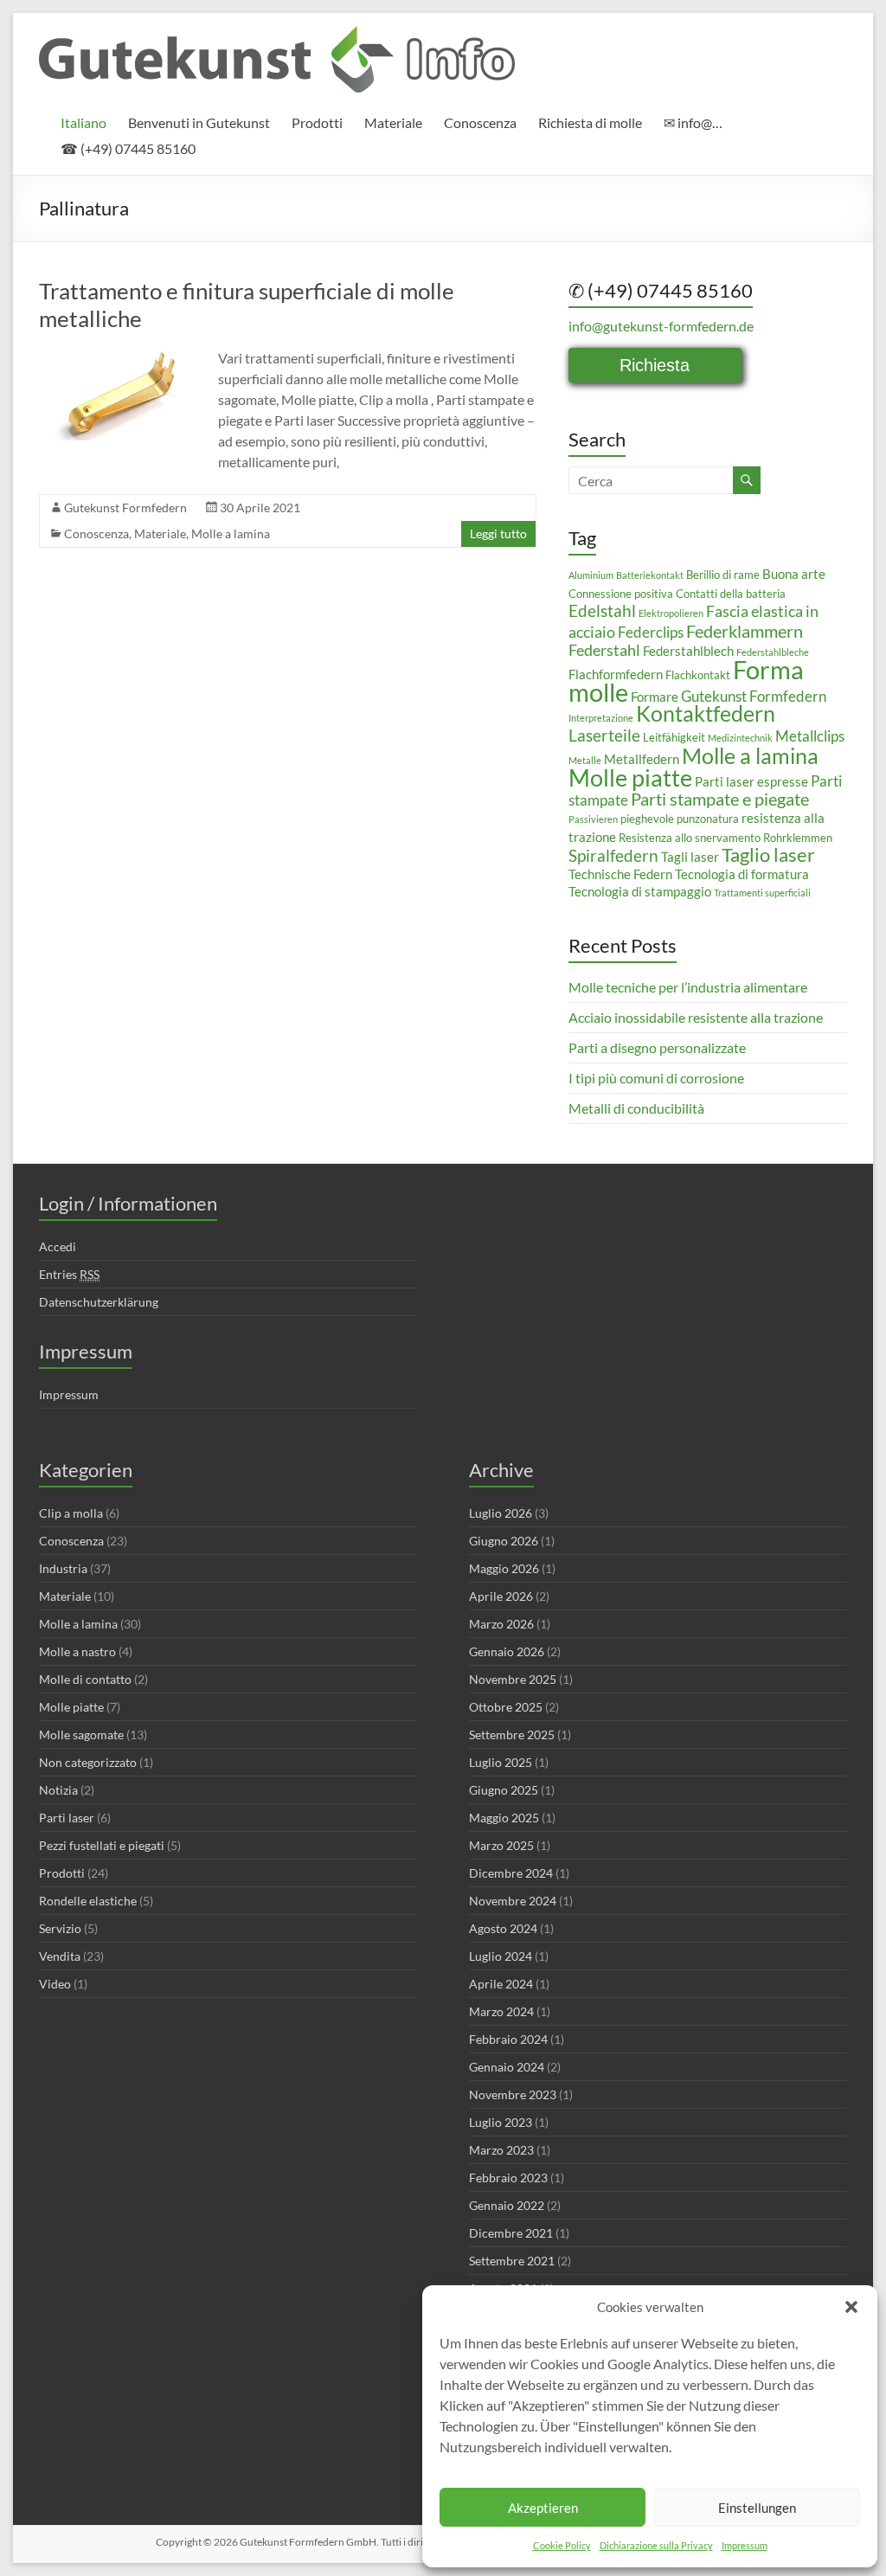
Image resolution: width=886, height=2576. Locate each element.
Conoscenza (480, 122)
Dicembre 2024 (511, 1873)
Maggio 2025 (504, 1818)
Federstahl (604, 650)
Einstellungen (757, 2508)
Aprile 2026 (501, 1596)
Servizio (60, 1928)
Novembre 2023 (513, 2094)
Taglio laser (768, 854)
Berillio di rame (723, 575)
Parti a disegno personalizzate (657, 1047)
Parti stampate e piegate (720, 799)
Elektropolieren (671, 613)
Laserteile (604, 735)
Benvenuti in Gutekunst (199, 122)
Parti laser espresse (751, 781)
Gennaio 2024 (507, 2067)
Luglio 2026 (501, 1513)
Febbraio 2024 (508, 2039)
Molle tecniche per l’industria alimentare (688, 987)
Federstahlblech (688, 651)
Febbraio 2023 (508, 2178)
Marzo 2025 (501, 1845)
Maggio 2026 (504, 1568)
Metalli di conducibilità (636, 1108)
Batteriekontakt (650, 575)
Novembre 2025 (513, 1679)
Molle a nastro (77, 1651)
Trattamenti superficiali (762, 893)
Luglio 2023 (501, 2122)
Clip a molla (71, 1513)
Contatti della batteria (731, 594)
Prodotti (317, 122)
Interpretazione (601, 718)
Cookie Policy (562, 2545)
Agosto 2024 (503, 1928)
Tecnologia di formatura (742, 874)
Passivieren (593, 819)
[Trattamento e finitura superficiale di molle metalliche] (119, 356)
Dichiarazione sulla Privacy (656, 2545)
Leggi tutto (498, 533)
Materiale (393, 122)
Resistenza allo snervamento (690, 838)
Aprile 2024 (501, 1984)
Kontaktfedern (706, 713)
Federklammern (745, 631)
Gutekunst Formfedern (125, 507)
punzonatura (708, 819)
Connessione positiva (621, 594)
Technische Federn (620, 874)
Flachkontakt (698, 675)
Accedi (58, 1246)
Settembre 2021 (512, 2261)
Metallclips (810, 736)
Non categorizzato (88, 1762)
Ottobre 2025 (506, 1707)
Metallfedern (642, 759)
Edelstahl (602, 610)
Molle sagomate (81, 1734)
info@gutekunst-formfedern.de (661, 326)
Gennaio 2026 (507, 1651)
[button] (851, 2307)
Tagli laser (690, 857)
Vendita (60, 1956)
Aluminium (591, 575)
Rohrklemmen (798, 838)
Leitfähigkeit (674, 737)
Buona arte (794, 574)
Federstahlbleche (773, 652)
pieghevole (647, 819)
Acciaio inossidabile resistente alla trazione (696, 1017)
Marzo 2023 (501, 2150)
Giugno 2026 (504, 1541)
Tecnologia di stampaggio (640, 891)
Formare (655, 697)
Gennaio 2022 (507, 2205)
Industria (63, 1568)
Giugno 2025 (504, 1790)
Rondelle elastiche (88, 1901)
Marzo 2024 (501, 2011)
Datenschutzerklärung (99, 1302)
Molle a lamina (231, 533)
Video (55, 1984)
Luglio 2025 (501, 1762)
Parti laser (67, 1818)
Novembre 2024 (513, 1901)
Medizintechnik (740, 738)
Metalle (585, 760)
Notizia (58, 1790)
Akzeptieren (543, 2508)
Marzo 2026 (501, 1624)
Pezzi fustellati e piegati (102, 1845)
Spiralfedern (613, 855)
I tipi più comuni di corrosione (656, 1078)
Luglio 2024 (501, 1956)
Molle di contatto (85, 1679)
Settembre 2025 (512, 1734)
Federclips (651, 632)
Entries (69, 1274)
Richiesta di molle (590, 122)
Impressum (745, 2545)
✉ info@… (693, 122)
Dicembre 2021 (511, 2233)
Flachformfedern (616, 674)
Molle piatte (630, 777)
